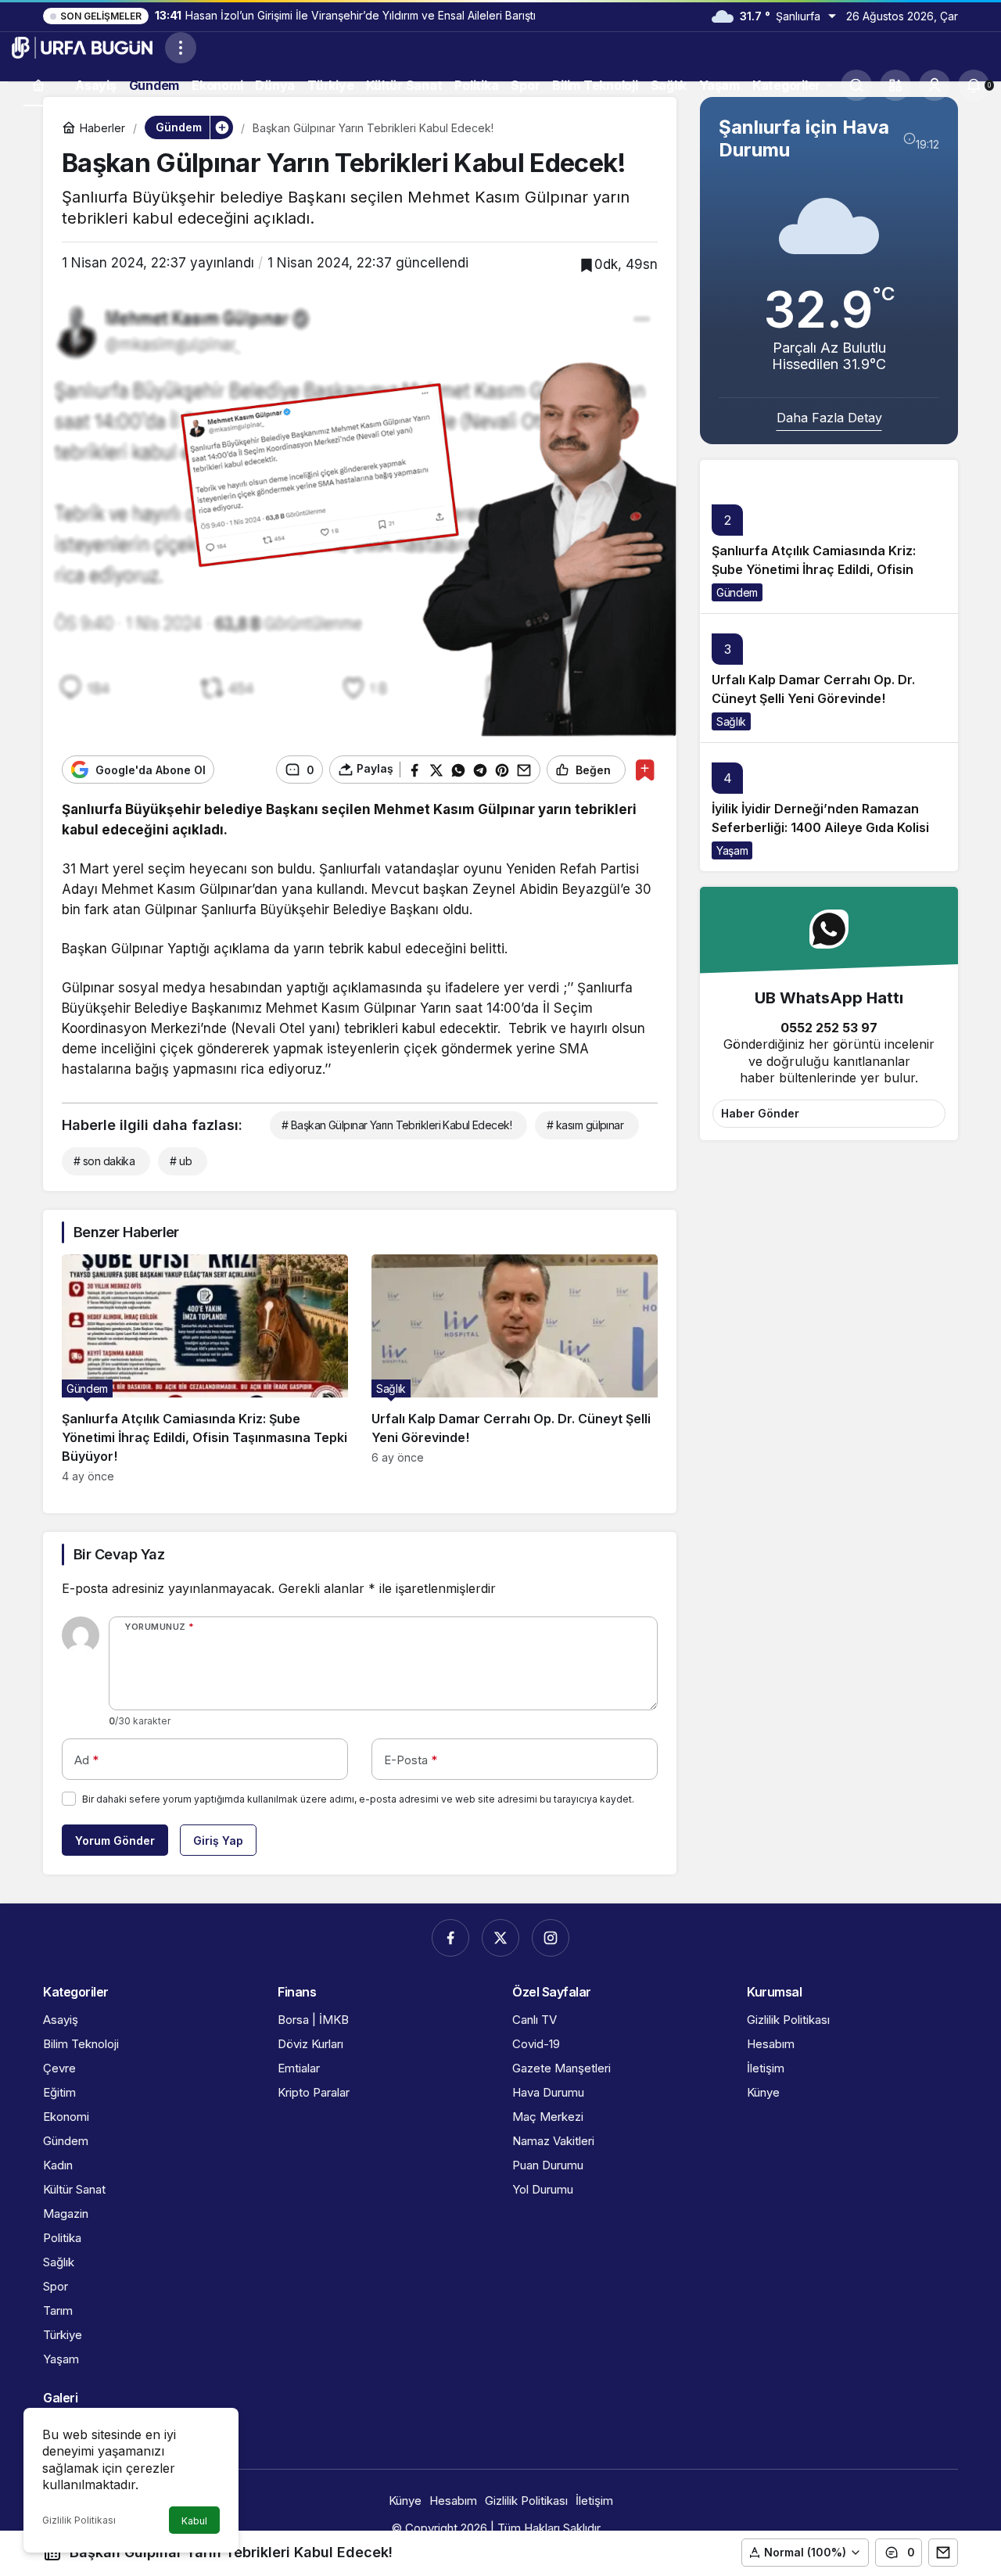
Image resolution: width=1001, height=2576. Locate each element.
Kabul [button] (194, 2521)
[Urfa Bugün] (82, 46)
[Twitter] (500, 1938)
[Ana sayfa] (38, 85)
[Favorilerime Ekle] (645, 770)
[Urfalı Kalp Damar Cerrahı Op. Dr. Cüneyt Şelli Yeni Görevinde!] (515, 1369)
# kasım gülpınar (585, 1125)
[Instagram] (551, 1938)
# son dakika (104, 1161)
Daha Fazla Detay (829, 418)
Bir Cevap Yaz (119, 1554)
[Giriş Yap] (935, 85)
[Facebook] (450, 1938)
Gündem (737, 592)
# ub (181, 1161)
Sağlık (731, 721)
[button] (895, 85)
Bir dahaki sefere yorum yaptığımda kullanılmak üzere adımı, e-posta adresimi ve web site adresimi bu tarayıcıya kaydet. (358, 1799)
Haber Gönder (760, 1113)
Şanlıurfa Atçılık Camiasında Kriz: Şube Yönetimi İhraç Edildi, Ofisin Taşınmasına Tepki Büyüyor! (814, 570)
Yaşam (732, 850)
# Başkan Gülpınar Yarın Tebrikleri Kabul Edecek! (396, 1125)
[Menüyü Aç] (181, 48)
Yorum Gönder (115, 1841)
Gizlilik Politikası (79, 2520)
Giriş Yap (218, 1841)
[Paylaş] (943, 2553)
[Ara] (856, 85)
